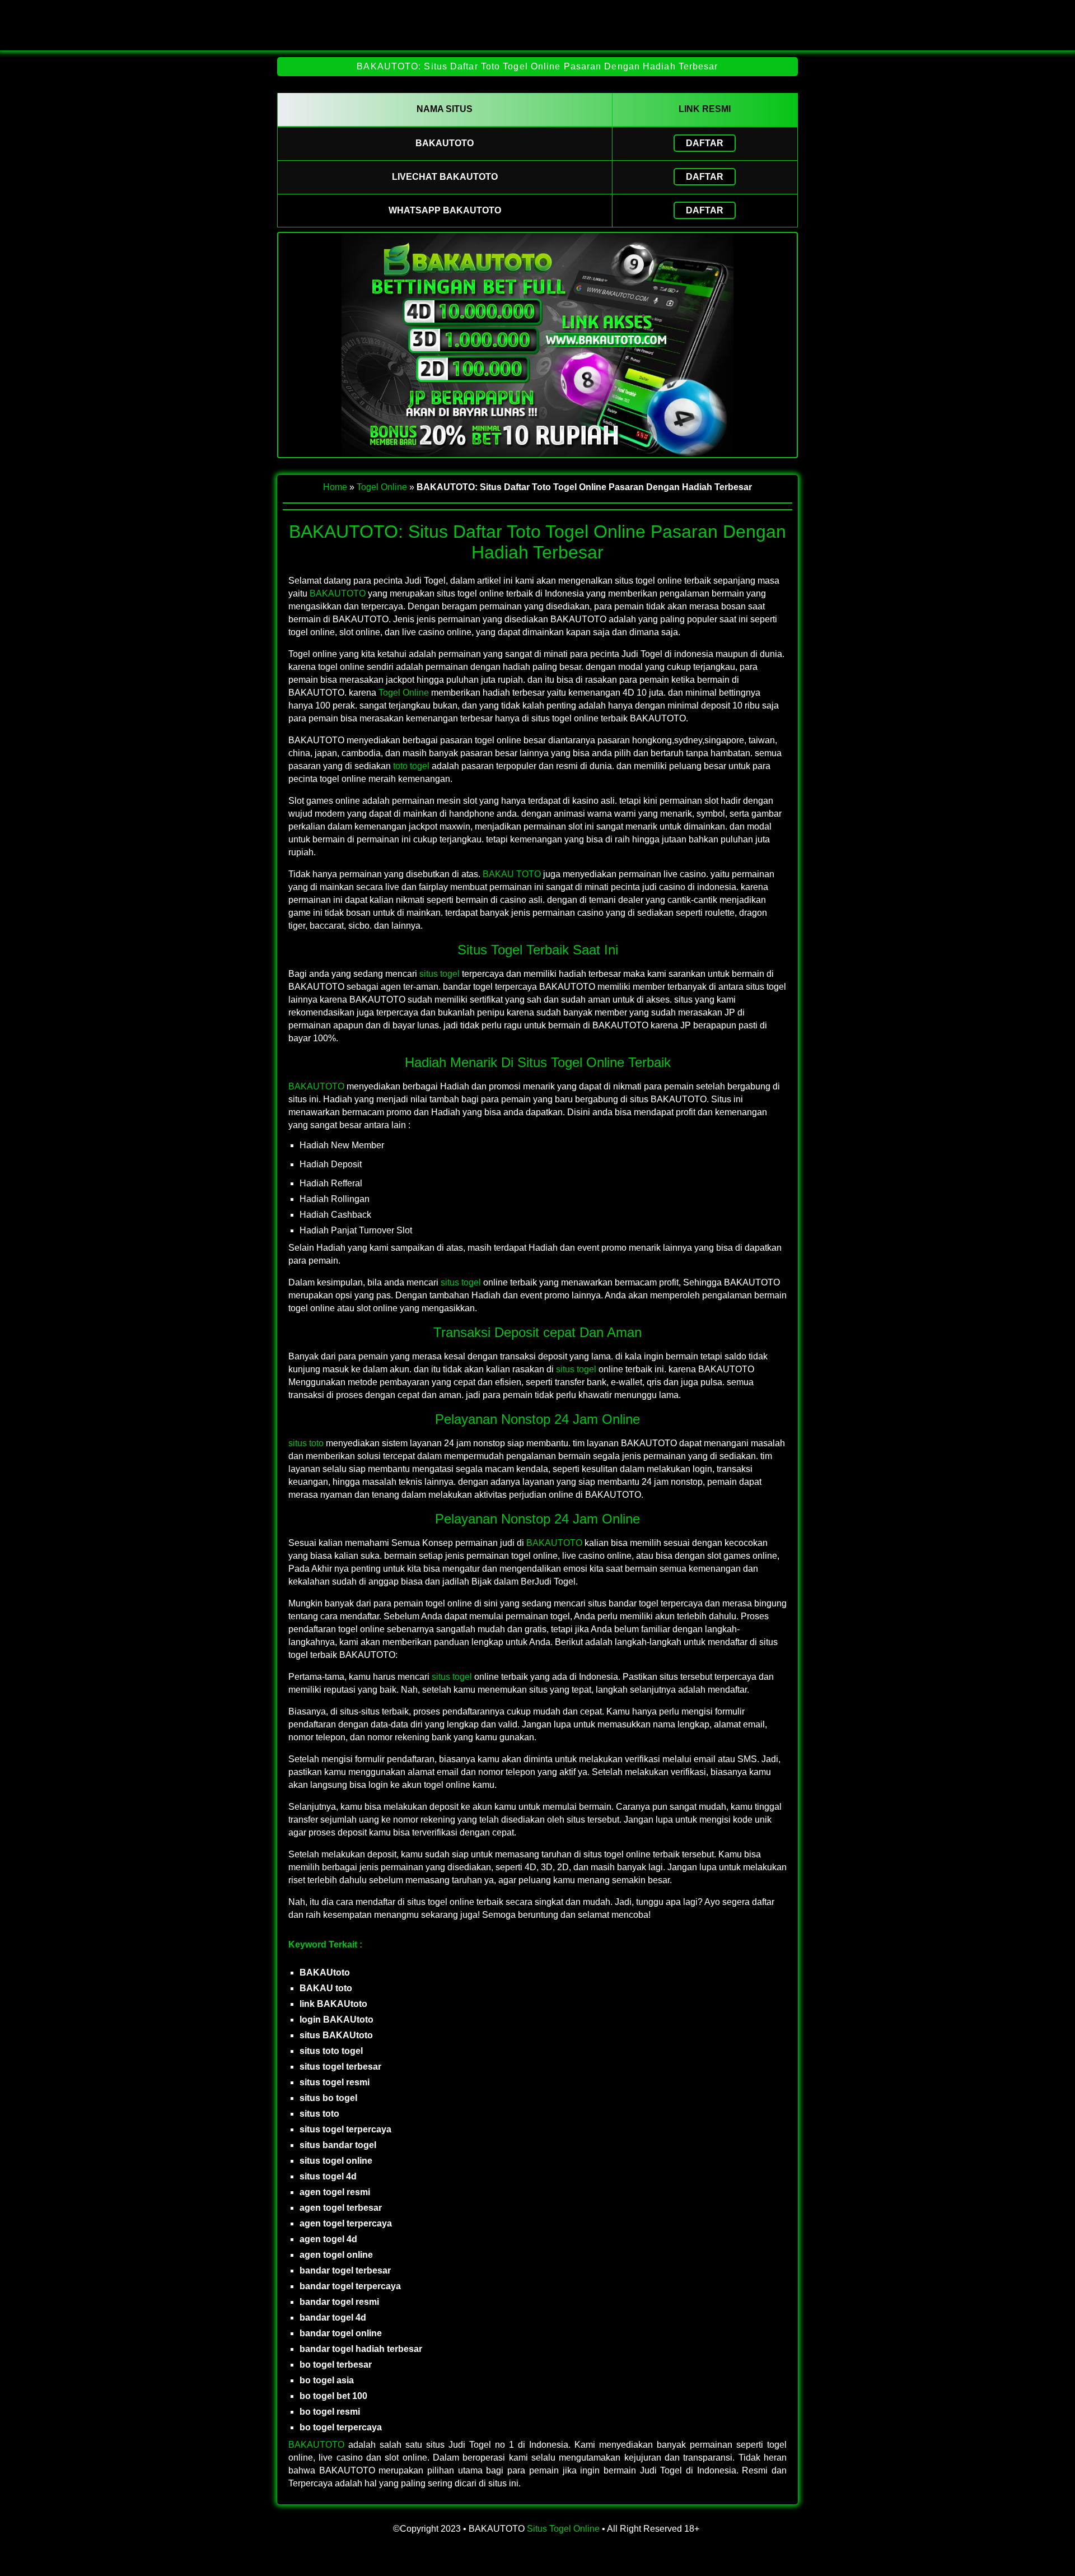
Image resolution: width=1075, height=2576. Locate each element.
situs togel (440, 974)
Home (335, 487)
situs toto (306, 1443)
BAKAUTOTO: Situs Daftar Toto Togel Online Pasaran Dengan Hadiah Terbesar (537, 66)
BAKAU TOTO (512, 874)
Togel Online (382, 487)
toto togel (411, 766)
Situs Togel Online (563, 2529)
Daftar (705, 143)
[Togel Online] (537, 41)
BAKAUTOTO (338, 593)
